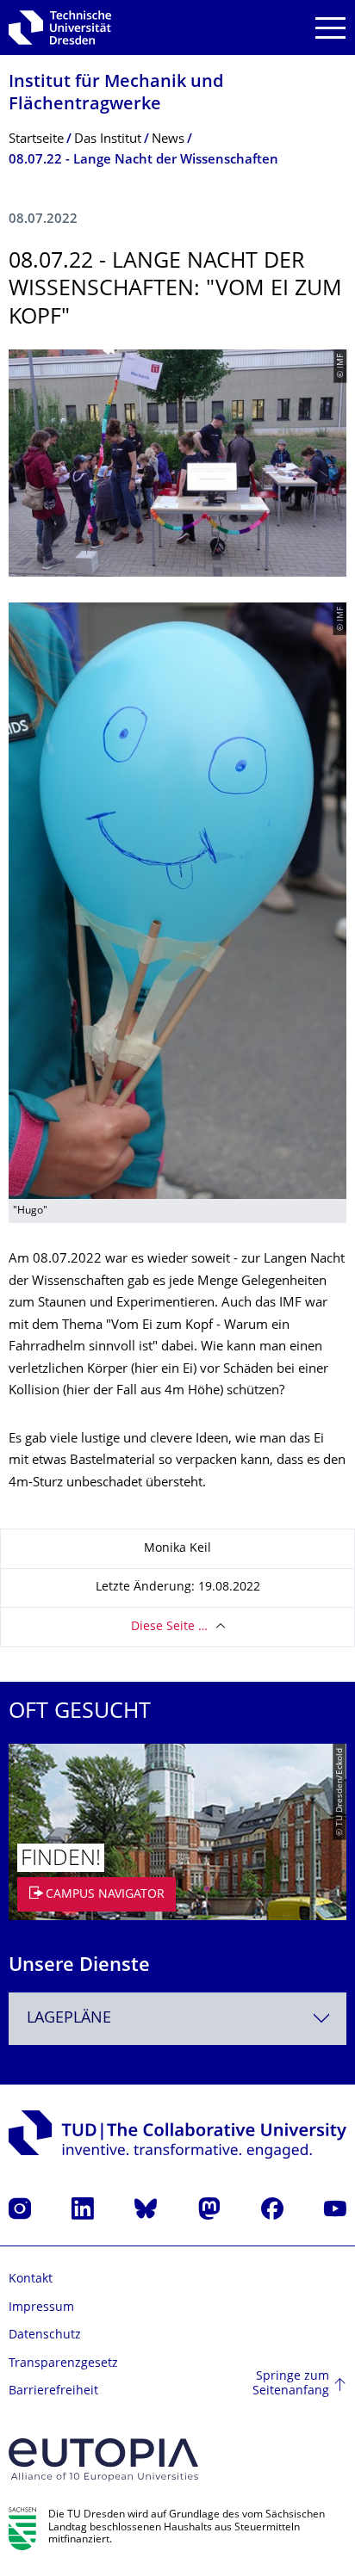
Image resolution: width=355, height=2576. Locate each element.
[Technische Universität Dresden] (60, 28)
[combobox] (177, 2019)
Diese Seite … (169, 1627)
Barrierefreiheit (53, 2391)
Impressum (41, 2308)
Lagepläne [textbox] (69, 2019)
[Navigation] (330, 28)
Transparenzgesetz (63, 2364)
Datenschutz (45, 2335)
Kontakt (31, 2279)
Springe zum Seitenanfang (291, 2384)
